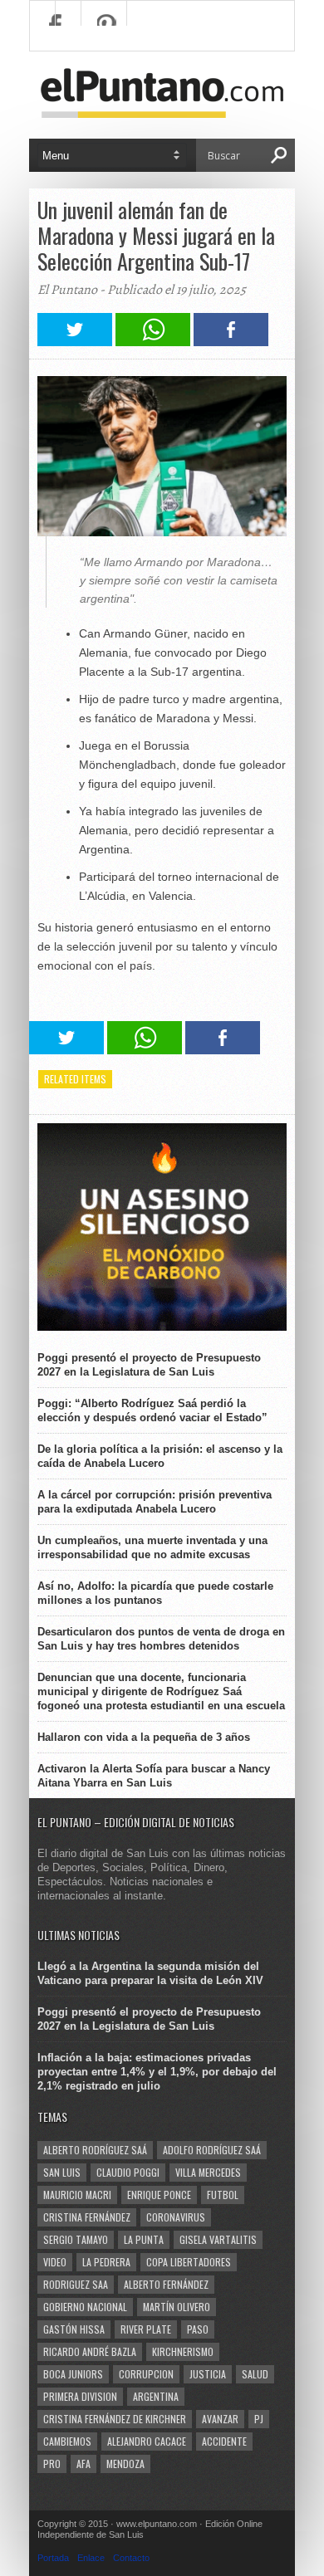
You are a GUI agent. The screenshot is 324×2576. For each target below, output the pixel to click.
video (55, 2262)
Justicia (208, 2374)
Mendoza (125, 2464)
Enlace (91, 2558)
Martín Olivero (177, 2307)
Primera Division (80, 2396)
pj (259, 2419)
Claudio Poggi (128, 2172)
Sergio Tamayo (76, 2239)
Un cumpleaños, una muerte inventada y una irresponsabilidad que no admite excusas (152, 1547)
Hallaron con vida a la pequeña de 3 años (144, 1737)
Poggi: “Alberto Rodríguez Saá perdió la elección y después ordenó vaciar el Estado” (152, 1410)
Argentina (156, 2396)
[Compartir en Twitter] (75, 342)
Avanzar (220, 2419)
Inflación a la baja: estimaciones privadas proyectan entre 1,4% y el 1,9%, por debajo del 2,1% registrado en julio (157, 2072)
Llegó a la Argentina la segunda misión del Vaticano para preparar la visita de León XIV (150, 1973)
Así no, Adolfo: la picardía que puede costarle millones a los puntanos (155, 1593)
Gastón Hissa (74, 2329)
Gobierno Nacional (85, 2307)
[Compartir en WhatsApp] (153, 342)
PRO (52, 2464)
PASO (198, 2329)
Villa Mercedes (208, 2172)
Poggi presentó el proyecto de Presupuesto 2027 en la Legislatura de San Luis (149, 1365)
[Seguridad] (162, 1327)
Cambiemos (67, 2441)
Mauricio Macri (77, 2195)
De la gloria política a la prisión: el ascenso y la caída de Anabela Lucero (160, 1456)
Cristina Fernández (87, 2217)
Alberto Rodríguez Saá (95, 2150)
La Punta (144, 2239)
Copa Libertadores (189, 2262)
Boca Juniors (73, 2374)
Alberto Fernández (166, 2284)
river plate (146, 2329)
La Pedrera (106, 2262)
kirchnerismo (183, 2351)
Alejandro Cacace (147, 2441)
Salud (255, 2374)
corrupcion (146, 2374)
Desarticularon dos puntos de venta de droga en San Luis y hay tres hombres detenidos (161, 1639)
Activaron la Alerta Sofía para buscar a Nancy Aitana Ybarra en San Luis (154, 1776)
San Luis (62, 2172)
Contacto (131, 2558)
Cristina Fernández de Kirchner (115, 2419)
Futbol (223, 2195)
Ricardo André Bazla (90, 2351)
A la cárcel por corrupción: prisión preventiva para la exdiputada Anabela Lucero (155, 1502)
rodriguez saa (76, 2284)
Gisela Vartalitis (218, 2239)
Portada (53, 2558)
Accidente (224, 2441)
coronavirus (176, 2217)
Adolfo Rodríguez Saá (212, 2150)
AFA (83, 2464)
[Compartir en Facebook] (231, 342)
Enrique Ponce (159, 2195)
